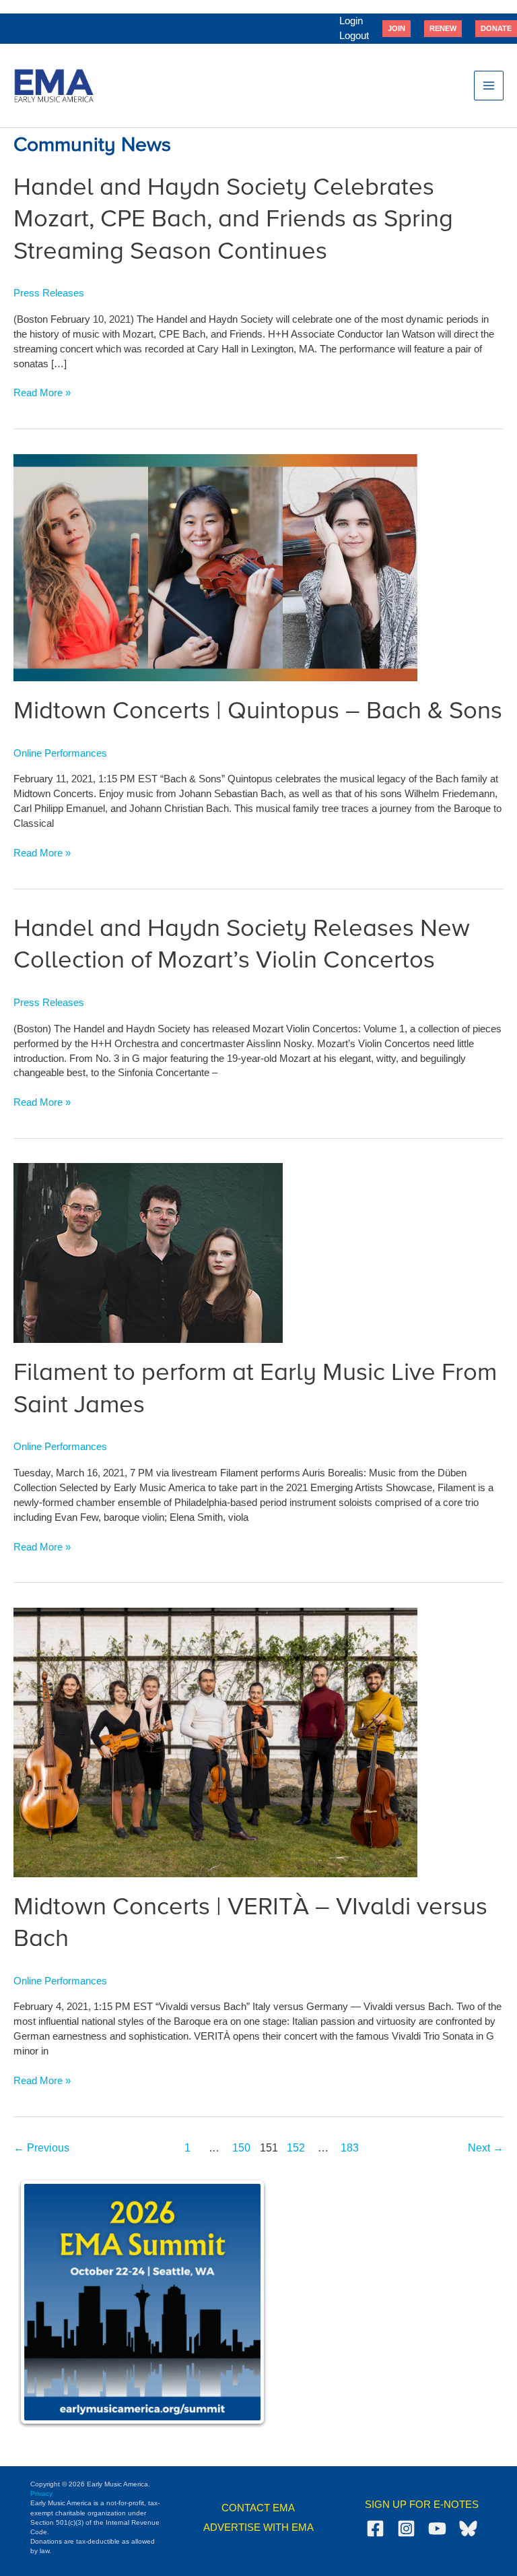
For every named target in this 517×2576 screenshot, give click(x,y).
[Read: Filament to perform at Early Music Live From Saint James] (148, 1253)
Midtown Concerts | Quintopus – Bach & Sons (258, 712)
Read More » (42, 394)
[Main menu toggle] (489, 86)
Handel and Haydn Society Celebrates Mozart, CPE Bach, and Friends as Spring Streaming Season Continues (233, 220)
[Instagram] (406, 2528)
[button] (397, 28)
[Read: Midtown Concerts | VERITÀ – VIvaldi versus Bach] (215, 1742)
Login (351, 21)
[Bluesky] (468, 2528)
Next (486, 2148)
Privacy (41, 2493)
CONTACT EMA (258, 2508)
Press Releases (49, 293)
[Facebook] (375, 2528)
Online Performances (60, 753)
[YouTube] (437, 2528)
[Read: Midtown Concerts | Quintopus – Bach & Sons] (215, 567)
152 (296, 2148)
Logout (354, 36)
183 (350, 2148)
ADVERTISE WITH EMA (258, 2527)
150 (241, 2148)
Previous (41, 2148)
